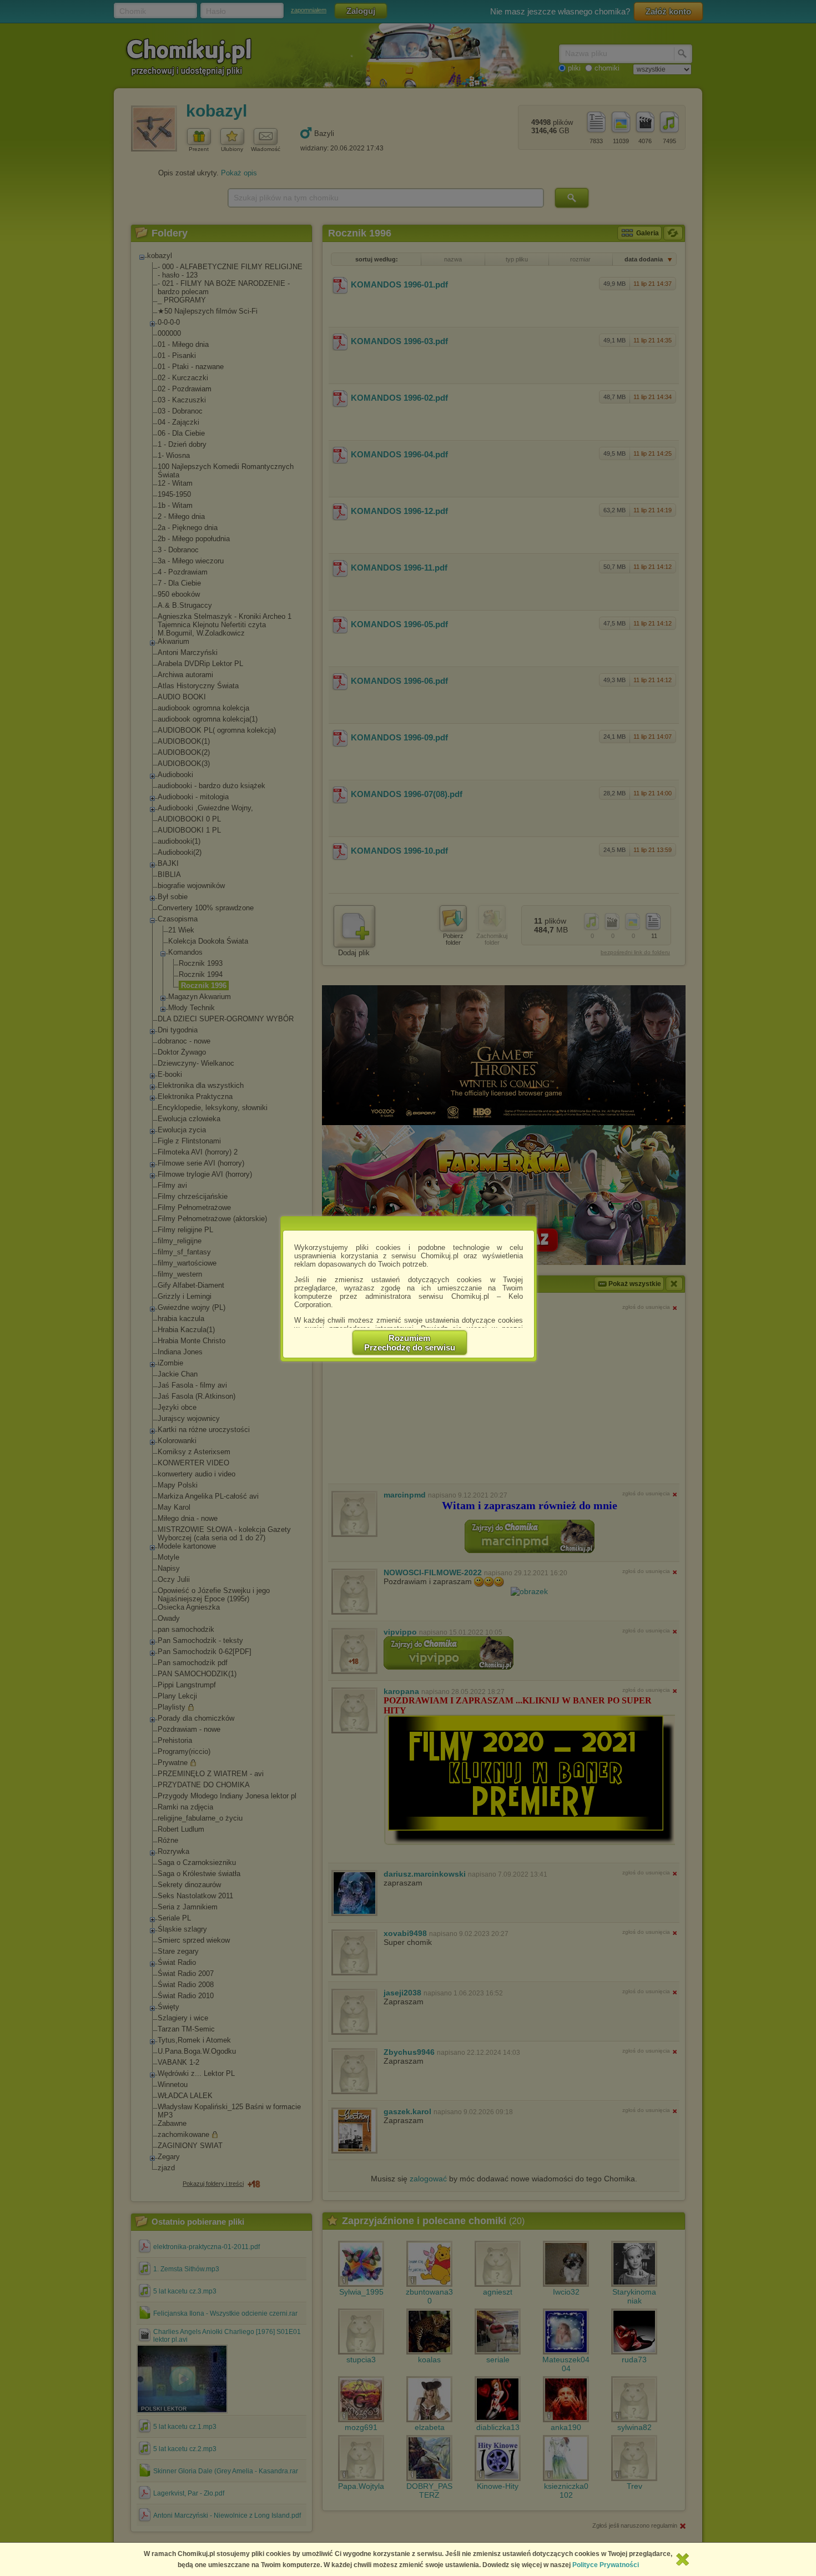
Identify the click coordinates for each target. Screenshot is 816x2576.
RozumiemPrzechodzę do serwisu (410, 1343)
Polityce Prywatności (606, 2565)
